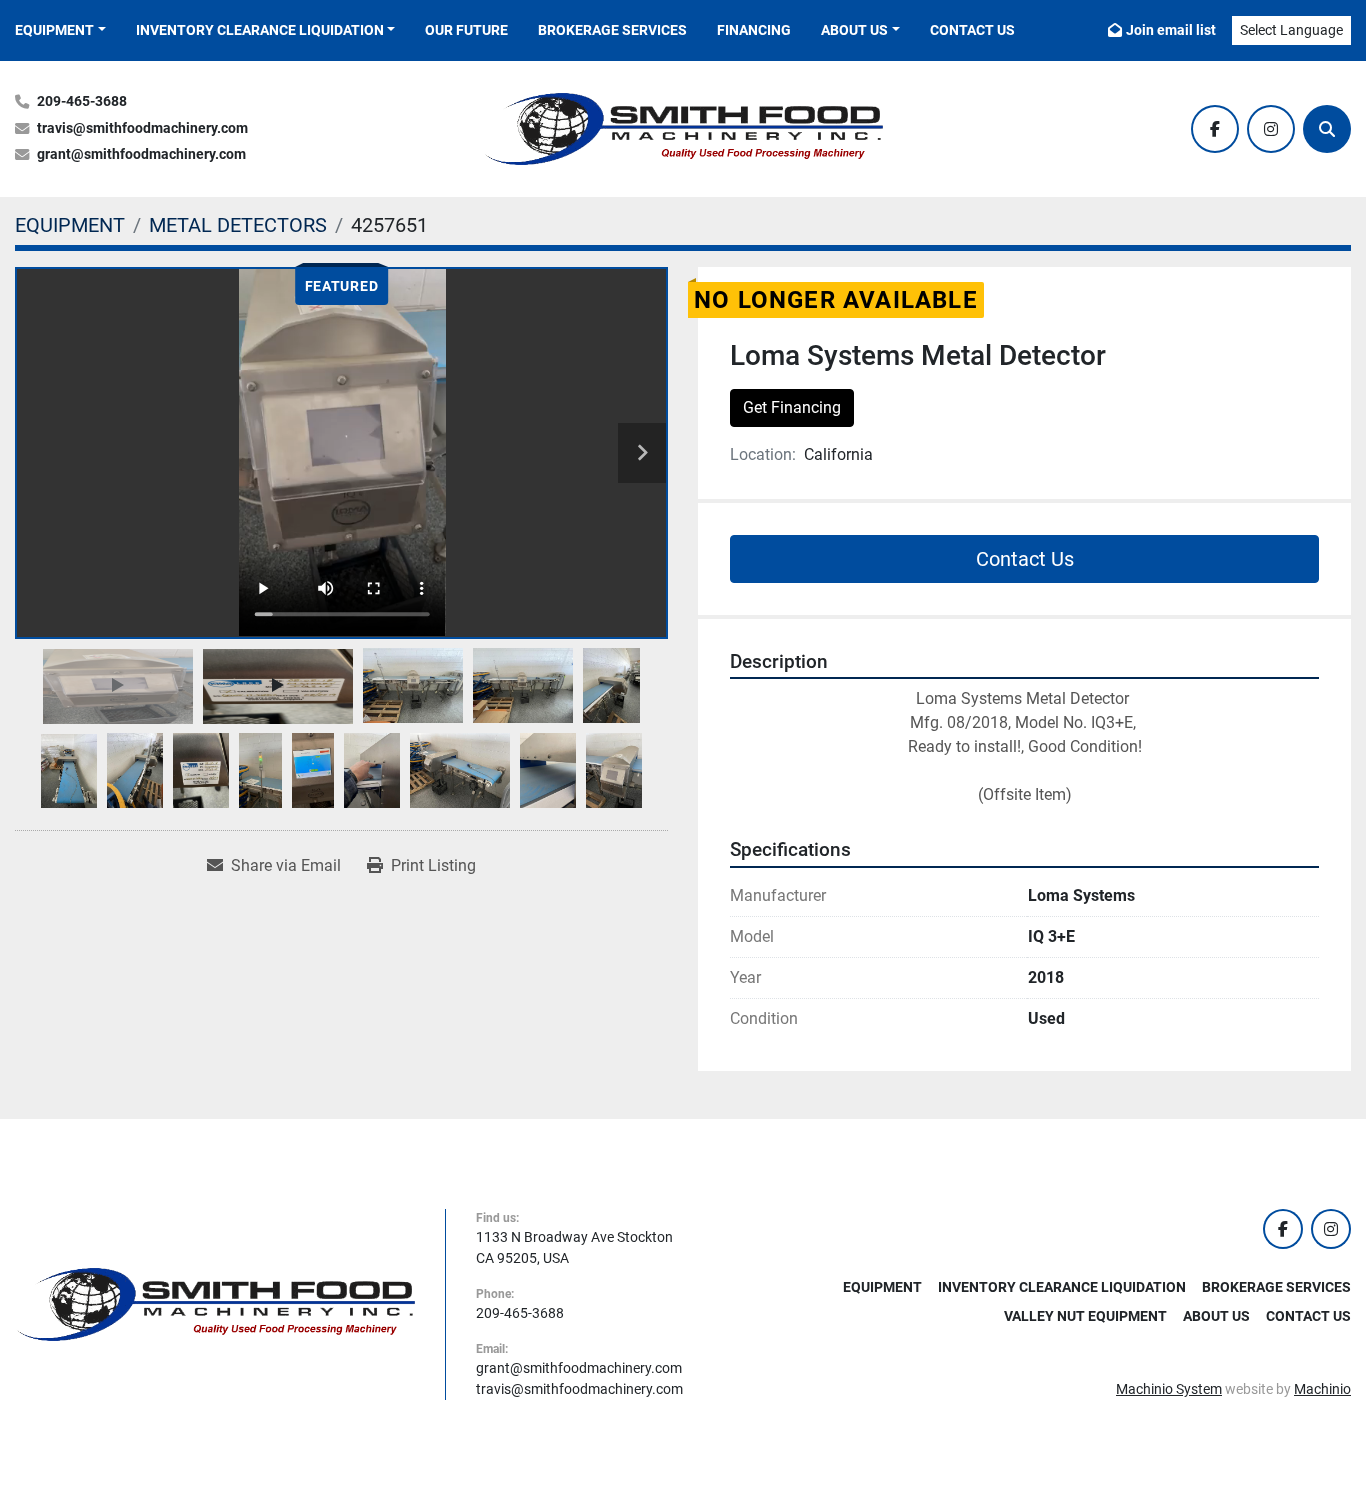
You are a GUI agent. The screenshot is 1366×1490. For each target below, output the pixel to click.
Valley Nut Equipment (1085, 1316)
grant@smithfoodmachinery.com (141, 154)
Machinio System (1169, 1389)
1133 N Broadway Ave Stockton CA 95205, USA (574, 1247)
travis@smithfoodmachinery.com (142, 128)
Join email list (1171, 30)
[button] (60, 30)
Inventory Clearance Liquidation (260, 30)
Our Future (466, 30)
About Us (854, 30)
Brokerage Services (612, 30)
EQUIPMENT (54, 30)
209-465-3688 (82, 101)
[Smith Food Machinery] (215, 1303)
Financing (754, 30)
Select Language (1291, 30)
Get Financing (792, 407)
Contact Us (972, 30)
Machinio (1322, 1389)
